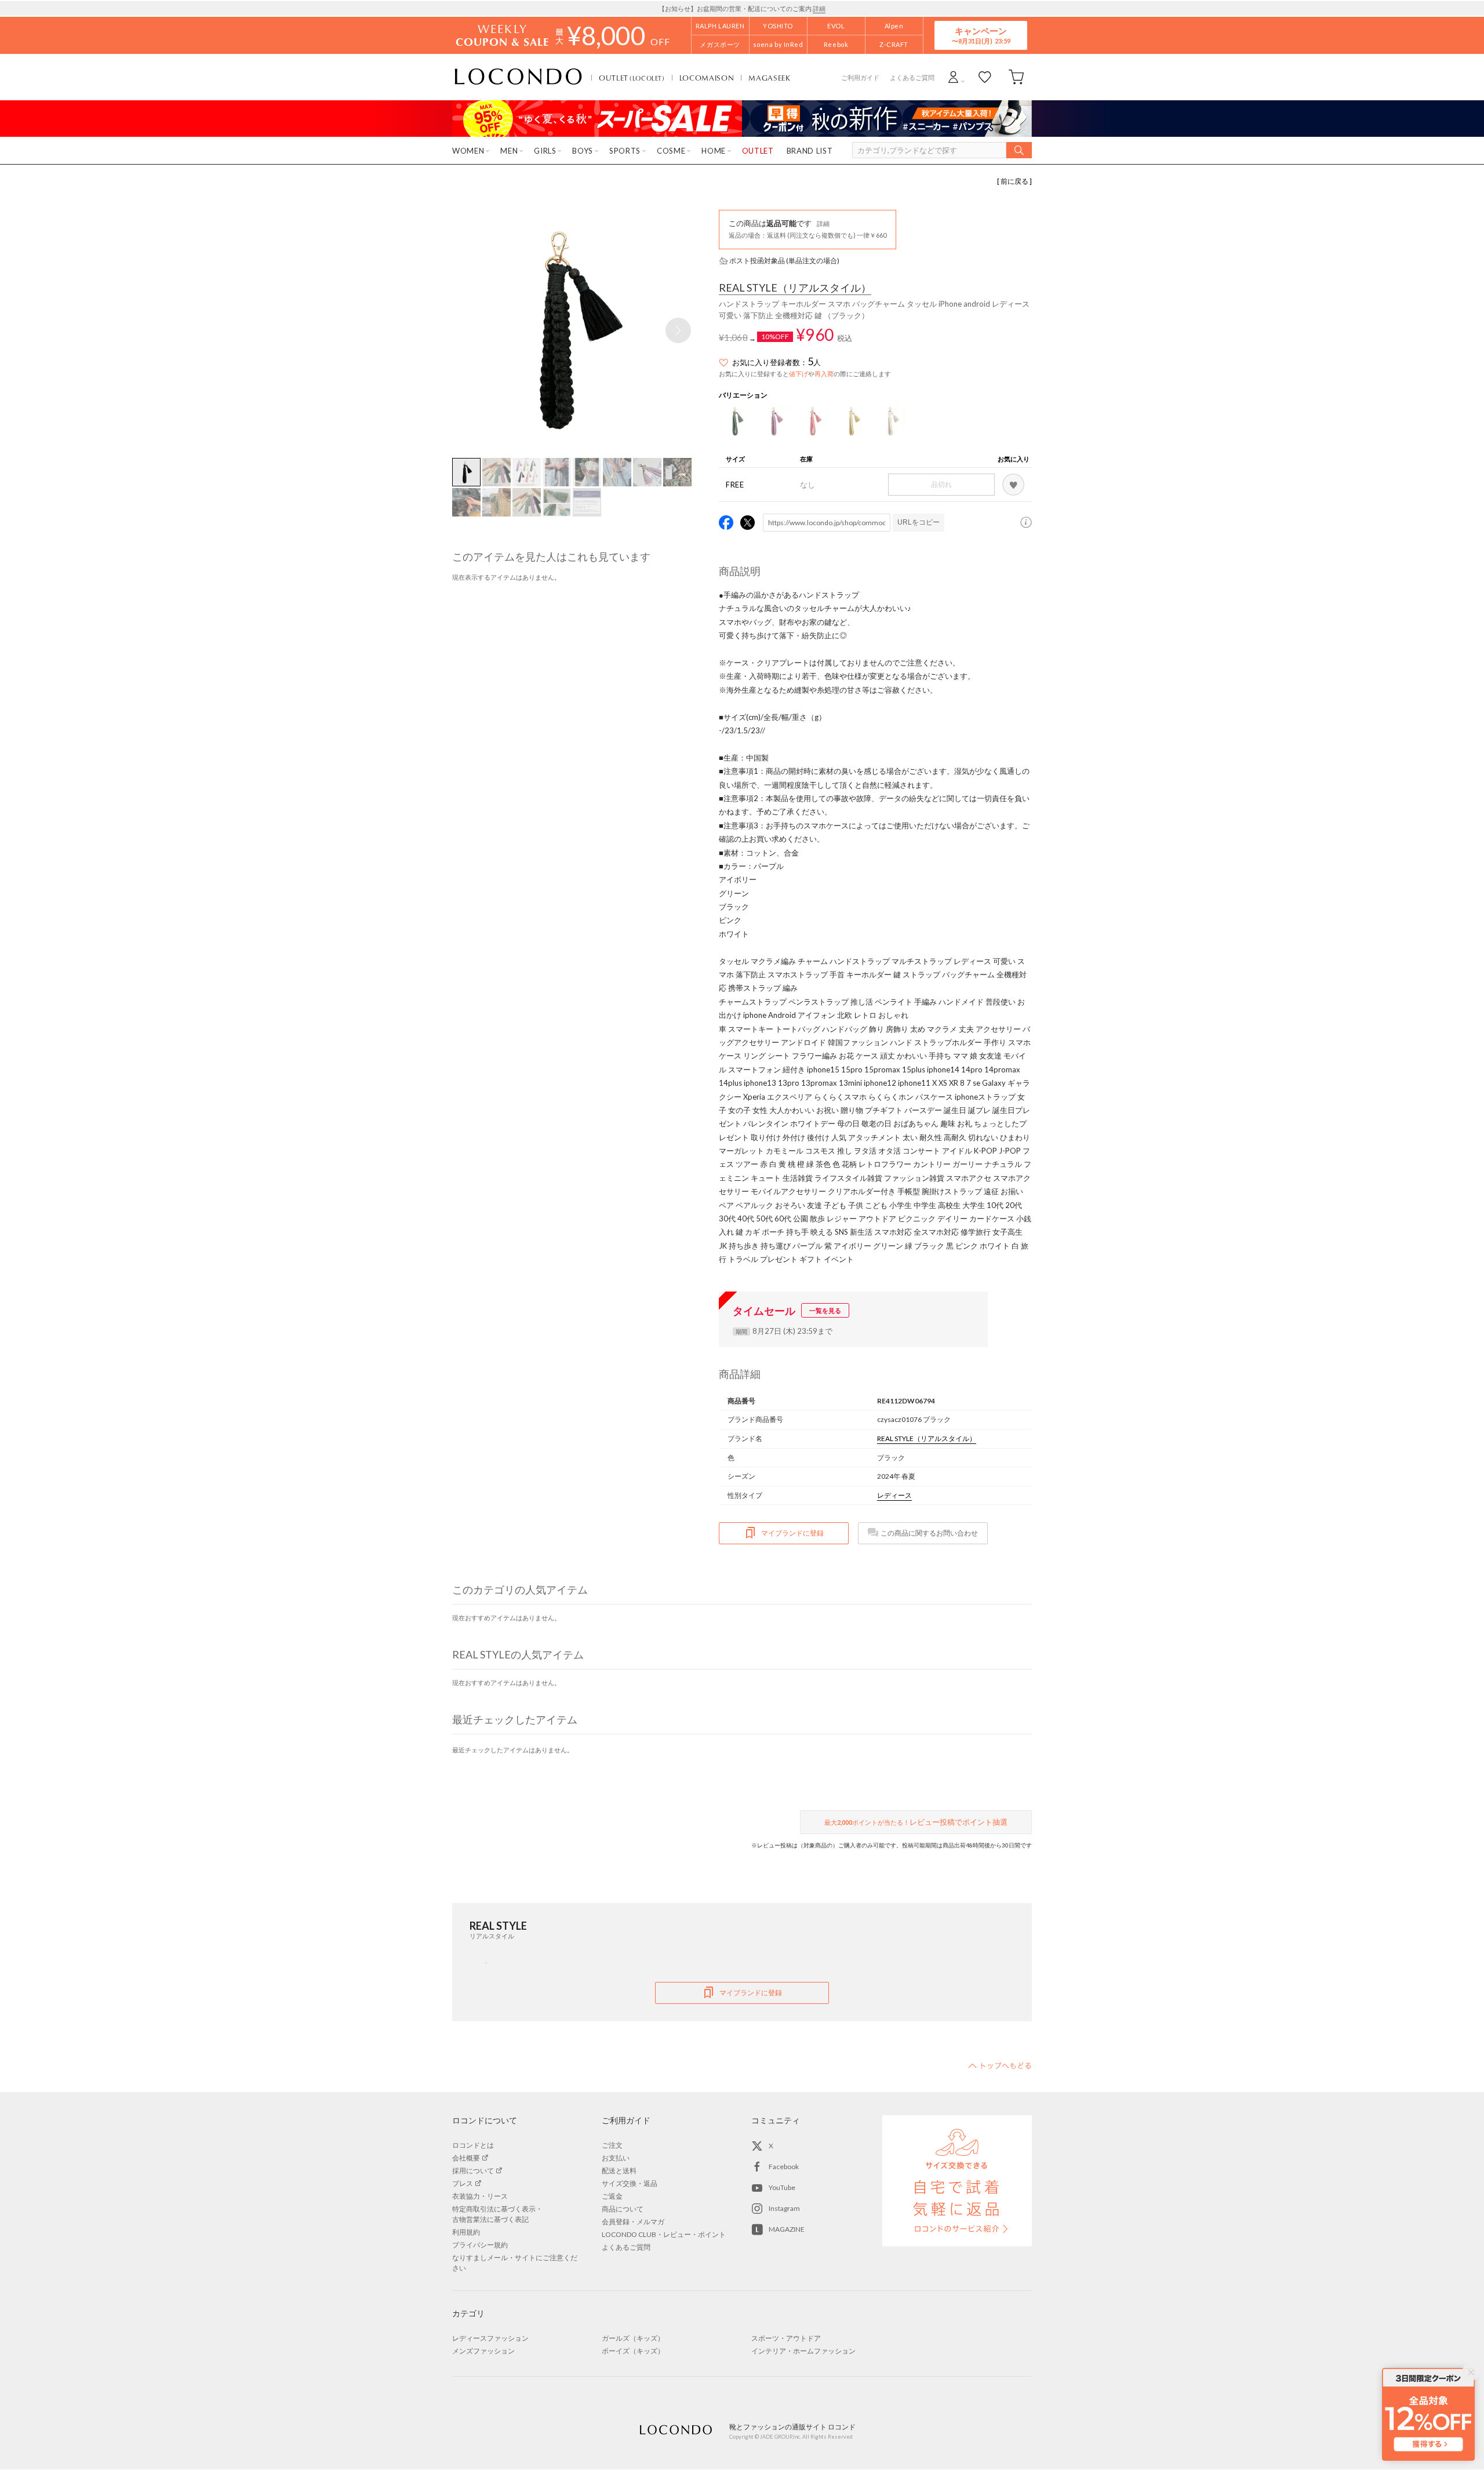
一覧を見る (825, 1310)
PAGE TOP (1000, 2065)
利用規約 (466, 2232)
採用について (473, 2171)
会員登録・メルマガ (633, 2222)
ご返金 (612, 2196)
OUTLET (632, 78)
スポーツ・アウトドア (786, 2338)
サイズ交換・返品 (630, 2183)
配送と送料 (619, 2171)
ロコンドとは (473, 2145)
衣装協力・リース (480, 2196)
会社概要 (466, 2158)
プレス (463, 2183)
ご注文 (612, 2145)
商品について (623, 2209)
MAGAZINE (787, 2229)
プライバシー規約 (480, 2245)
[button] (678, 330)
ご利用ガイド (860, 77)
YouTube (782, 2187)
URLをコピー (919, 522)
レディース (894, 1495)
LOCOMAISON (707, 78)
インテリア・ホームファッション (803, 2351)
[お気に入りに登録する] (1013, 485)
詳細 (819, 8)
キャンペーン (981, 35)
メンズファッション (483, 2351)
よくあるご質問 (912, 77)
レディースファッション (490, 2338)
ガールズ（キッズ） (633, 2338)
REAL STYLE (795, 288)
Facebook (784, 2167)
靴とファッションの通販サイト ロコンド (518, 77)
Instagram (784, 2208)
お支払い (616, 2158)
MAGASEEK (769, 78)
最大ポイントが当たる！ (916, 1822)
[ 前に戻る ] (1014, 181)
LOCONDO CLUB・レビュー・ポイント (664, 2234)
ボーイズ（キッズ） (633, 2351)
